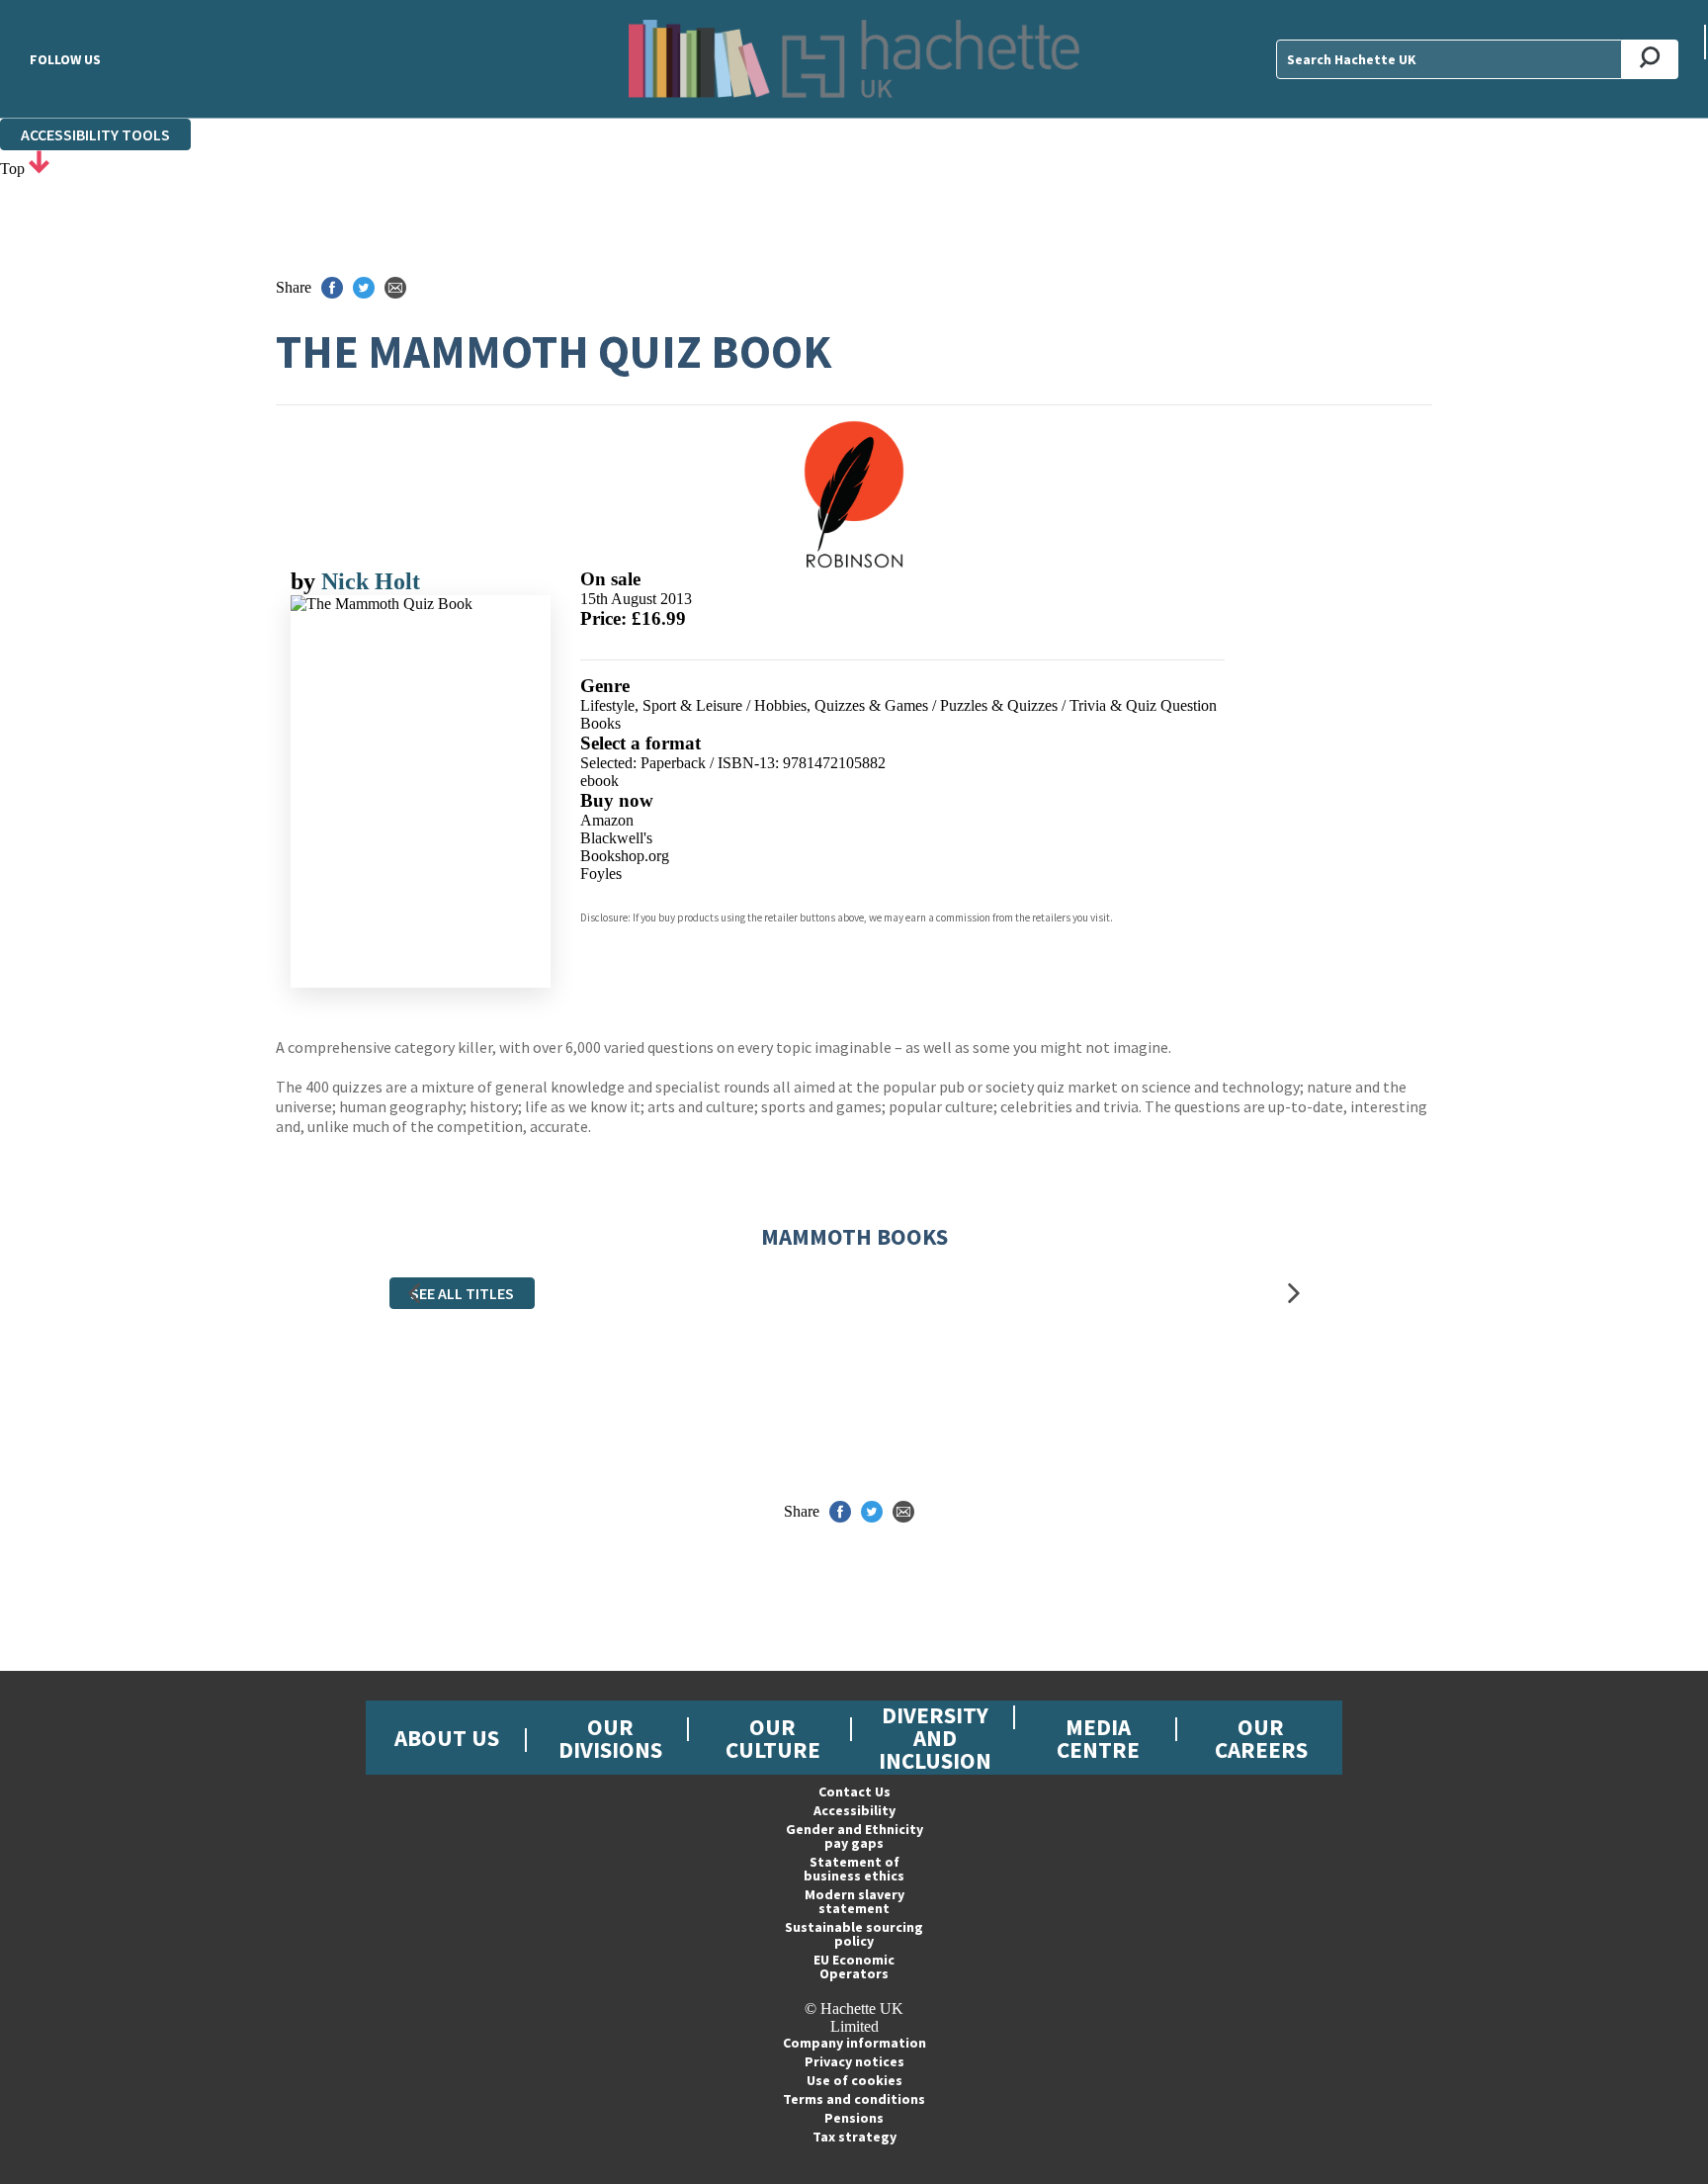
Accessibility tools (95, 134)
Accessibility (854, 1810)
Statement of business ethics (854, 1869)
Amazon (607, 820)
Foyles (601, 874)
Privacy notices (854, 2061)
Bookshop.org (625, 856)
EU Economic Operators (854, 1966)
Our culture (773, 1738)
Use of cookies (854, 2080)
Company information (854, 2043)
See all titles (462, 1293)
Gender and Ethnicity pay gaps (854, 1836)
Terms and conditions (854, 2099)
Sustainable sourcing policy (854, 1934)
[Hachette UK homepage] (854, 59)
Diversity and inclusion (935, 1738)
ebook (599, 781)
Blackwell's (616, 838)
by (306, 581)
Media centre (1098, 1738)
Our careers (1261, 1738)
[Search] (1650, 59)
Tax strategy (854, 2137)
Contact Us (854, 1791)
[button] (414, 1294)
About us (447, 1738)
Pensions (854, 2118)
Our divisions (610, 1738)
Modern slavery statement (854, 1901)
